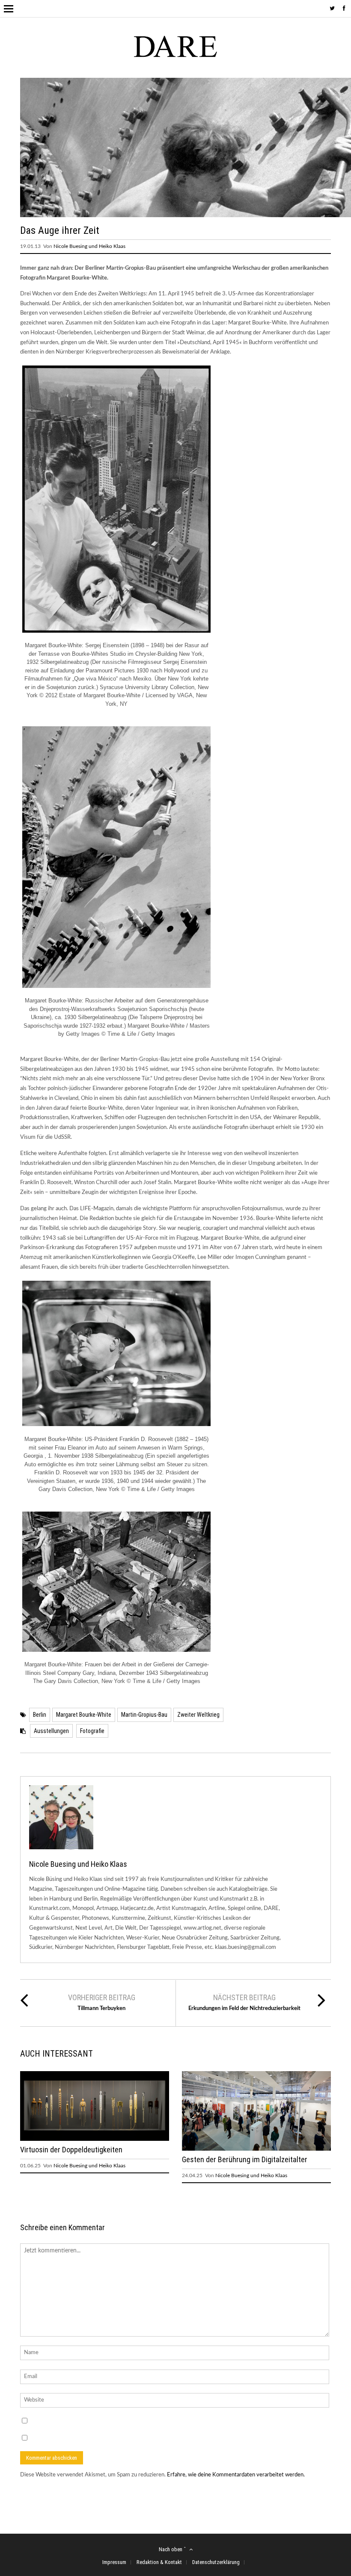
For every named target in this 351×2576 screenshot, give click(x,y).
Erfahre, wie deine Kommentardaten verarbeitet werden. (236, 2475)
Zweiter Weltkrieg (198, 1715)
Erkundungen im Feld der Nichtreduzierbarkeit (244, 2009)
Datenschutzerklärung (216, 2562)
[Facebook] (344, 9)
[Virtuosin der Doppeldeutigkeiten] (95, 2139)
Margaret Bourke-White (84, 1715)
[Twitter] (332, 9)
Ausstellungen (51, 1731)
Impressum (114, 2562)
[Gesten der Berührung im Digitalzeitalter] (256, 2149)
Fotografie (92, 1731)
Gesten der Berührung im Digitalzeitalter (245, 2159)
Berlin (40, 1715)
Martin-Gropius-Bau (144, 1715)
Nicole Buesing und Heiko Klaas (89, 246)
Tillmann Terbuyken (101, 2009)
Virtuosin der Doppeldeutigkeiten (71, 2150)
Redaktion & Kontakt (159, 2562)
